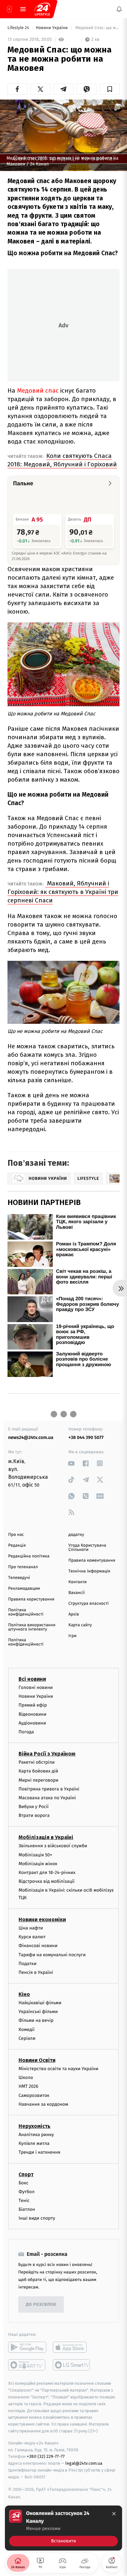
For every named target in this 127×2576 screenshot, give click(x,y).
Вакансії (77, 1593)
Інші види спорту (37, 2218)
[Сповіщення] (119, 9)
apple (72, 2347)
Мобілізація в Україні (46, 1837)
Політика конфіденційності (26, 1612)
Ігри (72, 1636)
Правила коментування (92, 1561)
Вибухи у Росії (34, 1807)
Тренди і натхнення (39, 2152)
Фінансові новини (38, 1946)
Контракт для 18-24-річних (47, 1873)
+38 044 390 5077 (86, 1437)
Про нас (16, 1535)
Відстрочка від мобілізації (47, 1881)
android (27, 2347)
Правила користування (31, 1599)
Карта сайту (80, 1625)
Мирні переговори (38, 1780)
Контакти (78, 1582)
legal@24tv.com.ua (84, 2463)
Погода (26, 1732)
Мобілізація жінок (38, 1864)
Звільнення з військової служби (53, 1846)
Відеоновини (33, 1714)
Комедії (27, 2029)
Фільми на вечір (36, 2020)
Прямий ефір (33, 1705)
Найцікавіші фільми (40, 2003)
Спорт (26, 2174)
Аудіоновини (32, 1723)
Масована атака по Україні (47, 1798)
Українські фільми (38, 2012)
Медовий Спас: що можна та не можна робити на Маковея (97, 28)
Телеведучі (19, 1578)
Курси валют (32, 1937)
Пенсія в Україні (36, 1972)
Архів (74, 1614)
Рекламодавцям (24, 1589)
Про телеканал (23, 1567)
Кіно (24, 1994)
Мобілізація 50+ (35, 1855)
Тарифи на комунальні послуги (52, 1954)
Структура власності (89, 1604)
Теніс (24, 2201)
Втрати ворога (34, 1815)
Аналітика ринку (36, 2135)
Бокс (23, 2183)
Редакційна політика (29, 1556)
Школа (26, 2077)
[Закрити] (114, 2514)
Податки (28, 1964)
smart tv (27, 2365)
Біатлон (27, 2209)
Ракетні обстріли (37, 1762)
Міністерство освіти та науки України (58, 2069)
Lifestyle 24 (19, 28)
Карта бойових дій (38, 1771)
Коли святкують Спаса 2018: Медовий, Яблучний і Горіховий (62, 460)
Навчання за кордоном (43, 2104)
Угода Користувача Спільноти (87, 1548)
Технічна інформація (89, 1571)
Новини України (52, 28)
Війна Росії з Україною (47, 1754)
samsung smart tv (72, 2365)
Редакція (17, 1546)
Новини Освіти (37, 2060)
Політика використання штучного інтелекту (32, 1627)
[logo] (42, 9)
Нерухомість (35, 2126)
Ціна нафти (31, 1928)
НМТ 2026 (28, 2086)
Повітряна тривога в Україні (49, 1789)
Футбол (27, 2192)
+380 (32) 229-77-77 (46, 2456)
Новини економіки (42, 1920)
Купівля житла (34, 2143)
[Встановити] (63, 2528)
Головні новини (36, 1687)
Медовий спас (38, 390)
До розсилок (41, 2305)
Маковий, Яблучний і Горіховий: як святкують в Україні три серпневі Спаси (63, 892)
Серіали (27, 2038)
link (71, 1463)
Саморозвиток (34, 2095)
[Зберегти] (110, 89)
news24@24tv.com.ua (31, 1437)
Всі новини (32, 1679)
